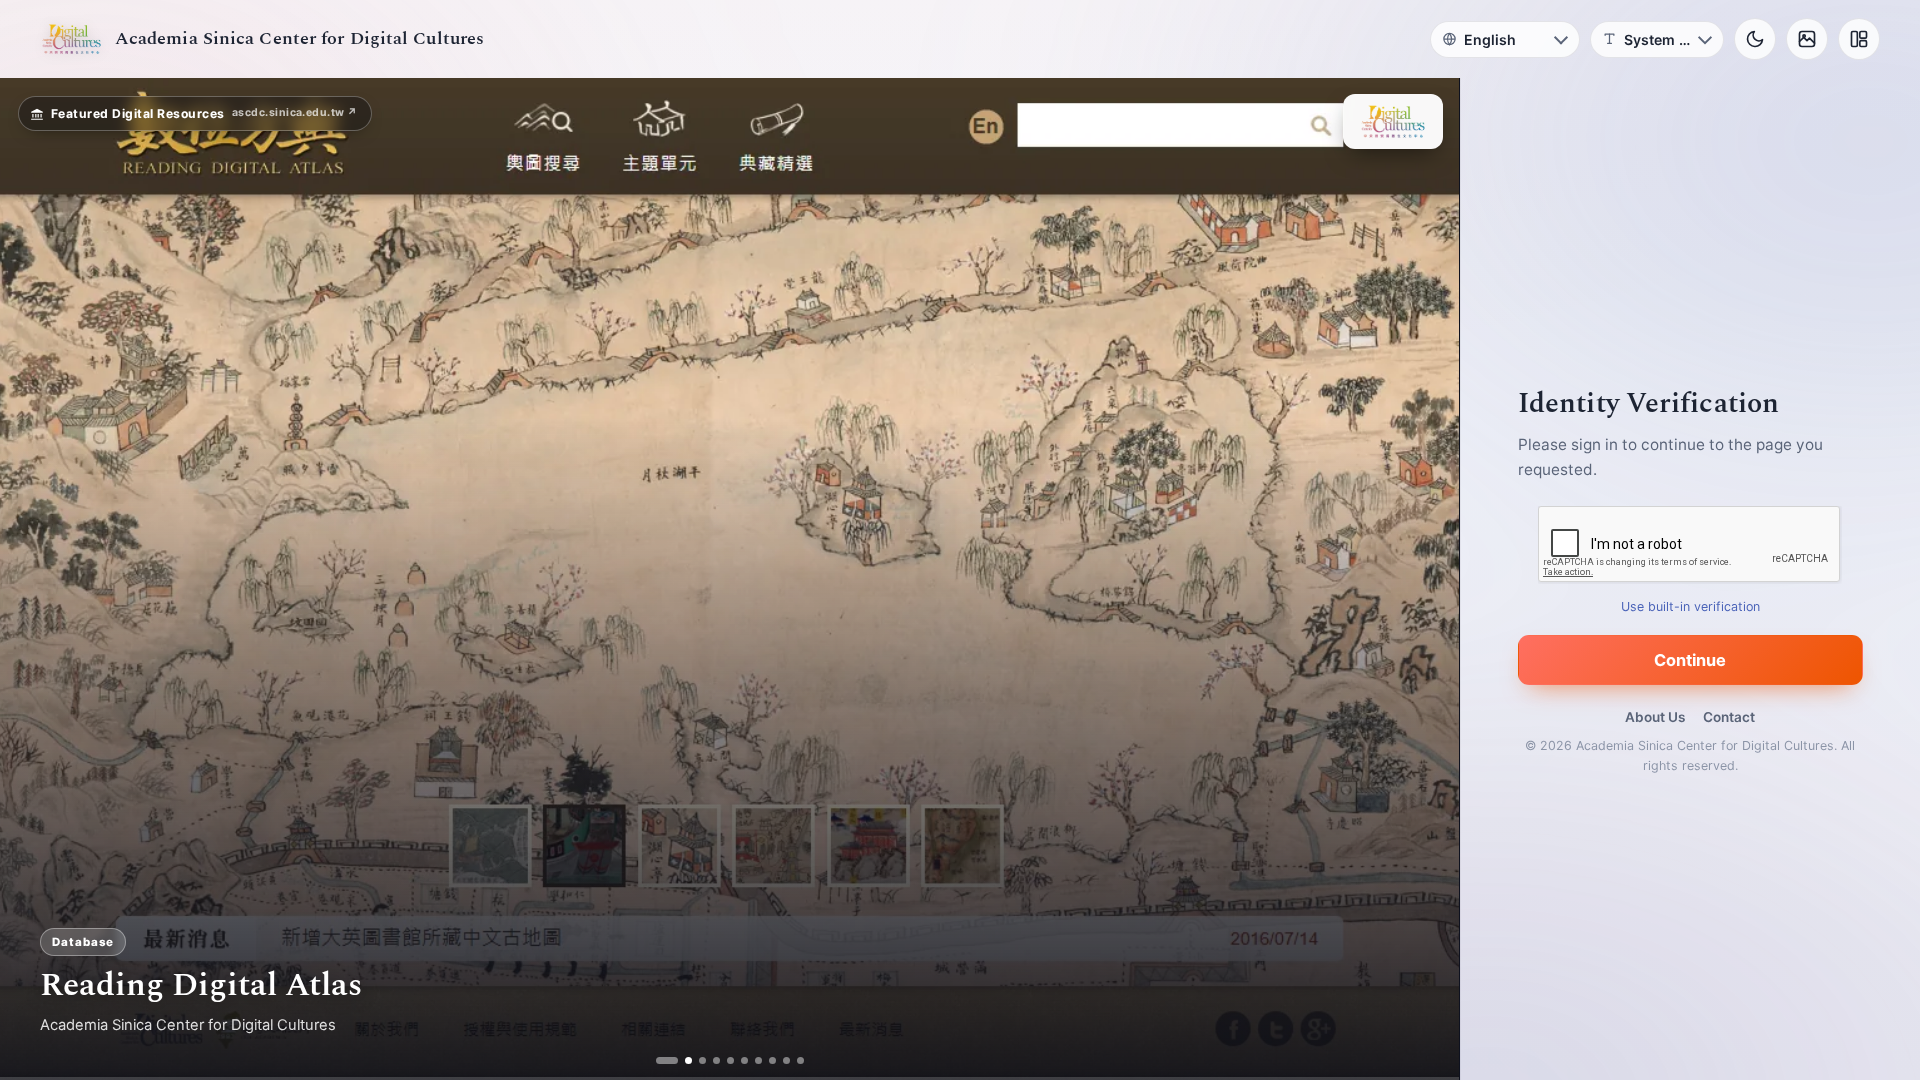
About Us (1655, 717)
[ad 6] (736, 1060)
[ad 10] (792, 1060)
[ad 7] (750, 1060)
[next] (1423, 579)
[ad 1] (666, 1060)
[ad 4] (708, 1060)
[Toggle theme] (1755, 39)
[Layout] (1859, 39)
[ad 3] (694, 1060)
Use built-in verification (1690, 606)
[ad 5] (722, 1060)
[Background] (1807, 39)
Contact (1729, 717)
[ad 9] (778, 1060)
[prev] (36, 579)
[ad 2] (680, 1060)
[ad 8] (764, 1060)
